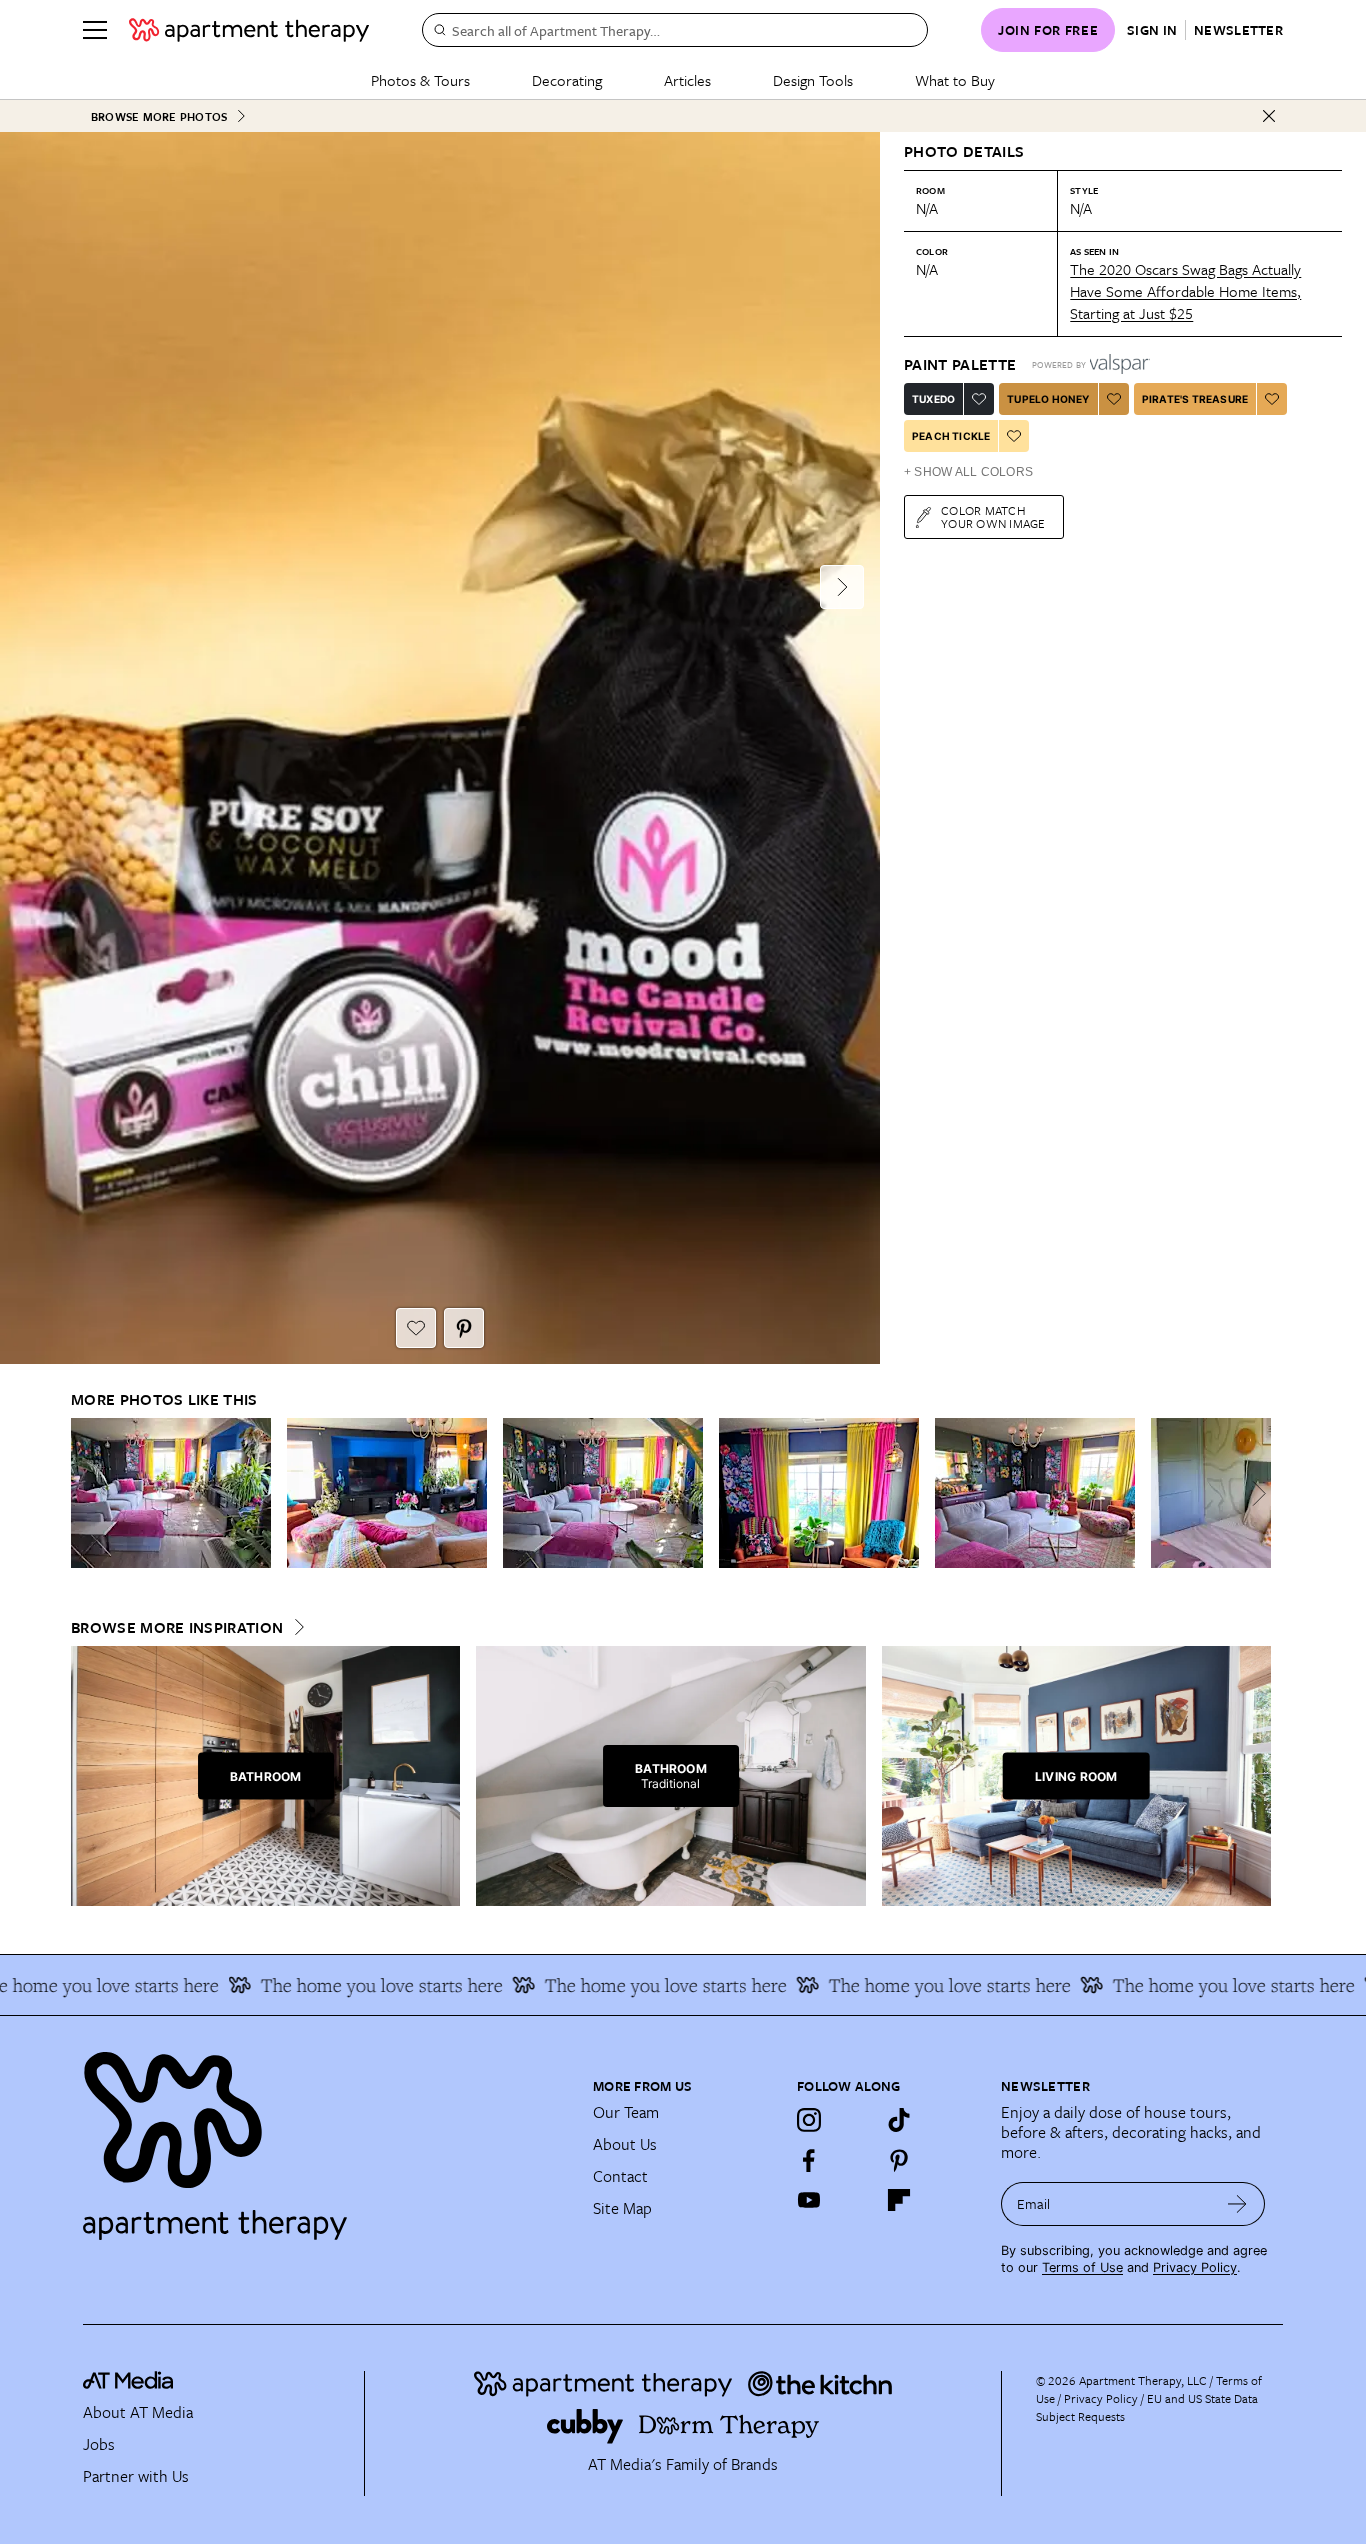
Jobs (99, 2444)
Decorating (567, 80)
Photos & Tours (420, 80)
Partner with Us (136, 2476)
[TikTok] (899, 2120)
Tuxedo (933, 399)
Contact (620, 2176)
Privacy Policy (1195, 2267)
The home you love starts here (346, 1985)
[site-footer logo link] (128, 2383)
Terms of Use (1082, 2267)
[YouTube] (809, 2200)
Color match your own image (993, 516)
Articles (687, 80)
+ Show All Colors (968, 472)
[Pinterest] (899, 2160)
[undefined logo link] (249, 30)
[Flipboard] (899, 2200)
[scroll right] (1255, 1493)
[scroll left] (87, 1493)
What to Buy (955, 80)
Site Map (622, 2208)
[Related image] (171, 1493)
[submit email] (1237, 2204)
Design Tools (813, 80)
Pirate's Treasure (1195, 399)
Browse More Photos (159, 116)
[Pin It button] (464, 1328)
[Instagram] (809, 2120)
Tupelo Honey (1048, 399)
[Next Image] (842, 587)
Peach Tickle (951, 436)
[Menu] (95, 30)
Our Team (626, 2112)
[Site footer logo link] (326, 2137)
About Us (625, 2144)
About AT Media (138, 2412)
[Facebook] (809, 2160)
